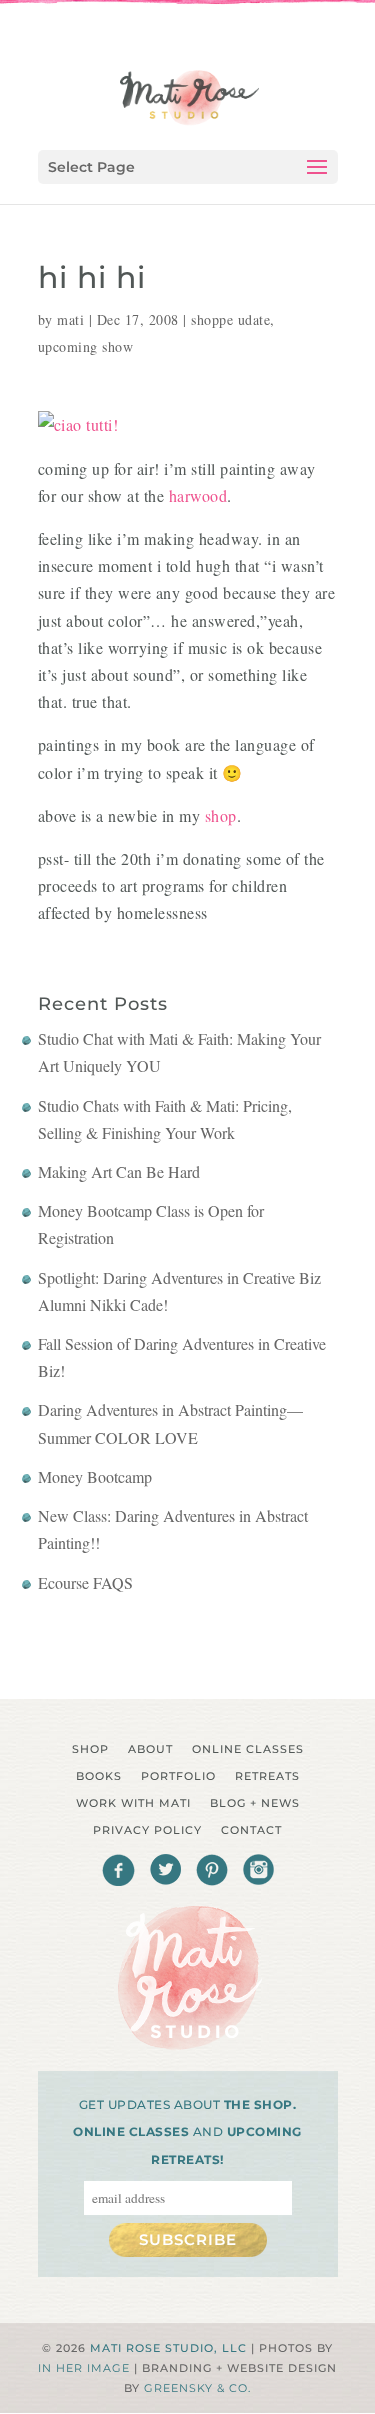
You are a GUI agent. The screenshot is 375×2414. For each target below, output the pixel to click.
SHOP (90, 1749)
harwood (198, 495)
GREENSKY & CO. (197, 2388)
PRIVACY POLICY (147, 1830)
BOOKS (99, 1776)
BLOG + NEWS (255, 1803)
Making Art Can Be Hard (119, 1171)
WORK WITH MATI (133, 1803)
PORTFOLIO (178, 1776)
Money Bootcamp (95, 1476)
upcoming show (86, 346)
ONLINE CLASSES (248, 1749)
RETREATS (267, 1776)
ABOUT (150, 1749)
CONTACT (251, 1830)
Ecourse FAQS (85, 1582)
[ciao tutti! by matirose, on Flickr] (78, 424)
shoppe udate (230, 319)
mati (70, 319)
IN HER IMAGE (84, 2368)
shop (221, 815)
